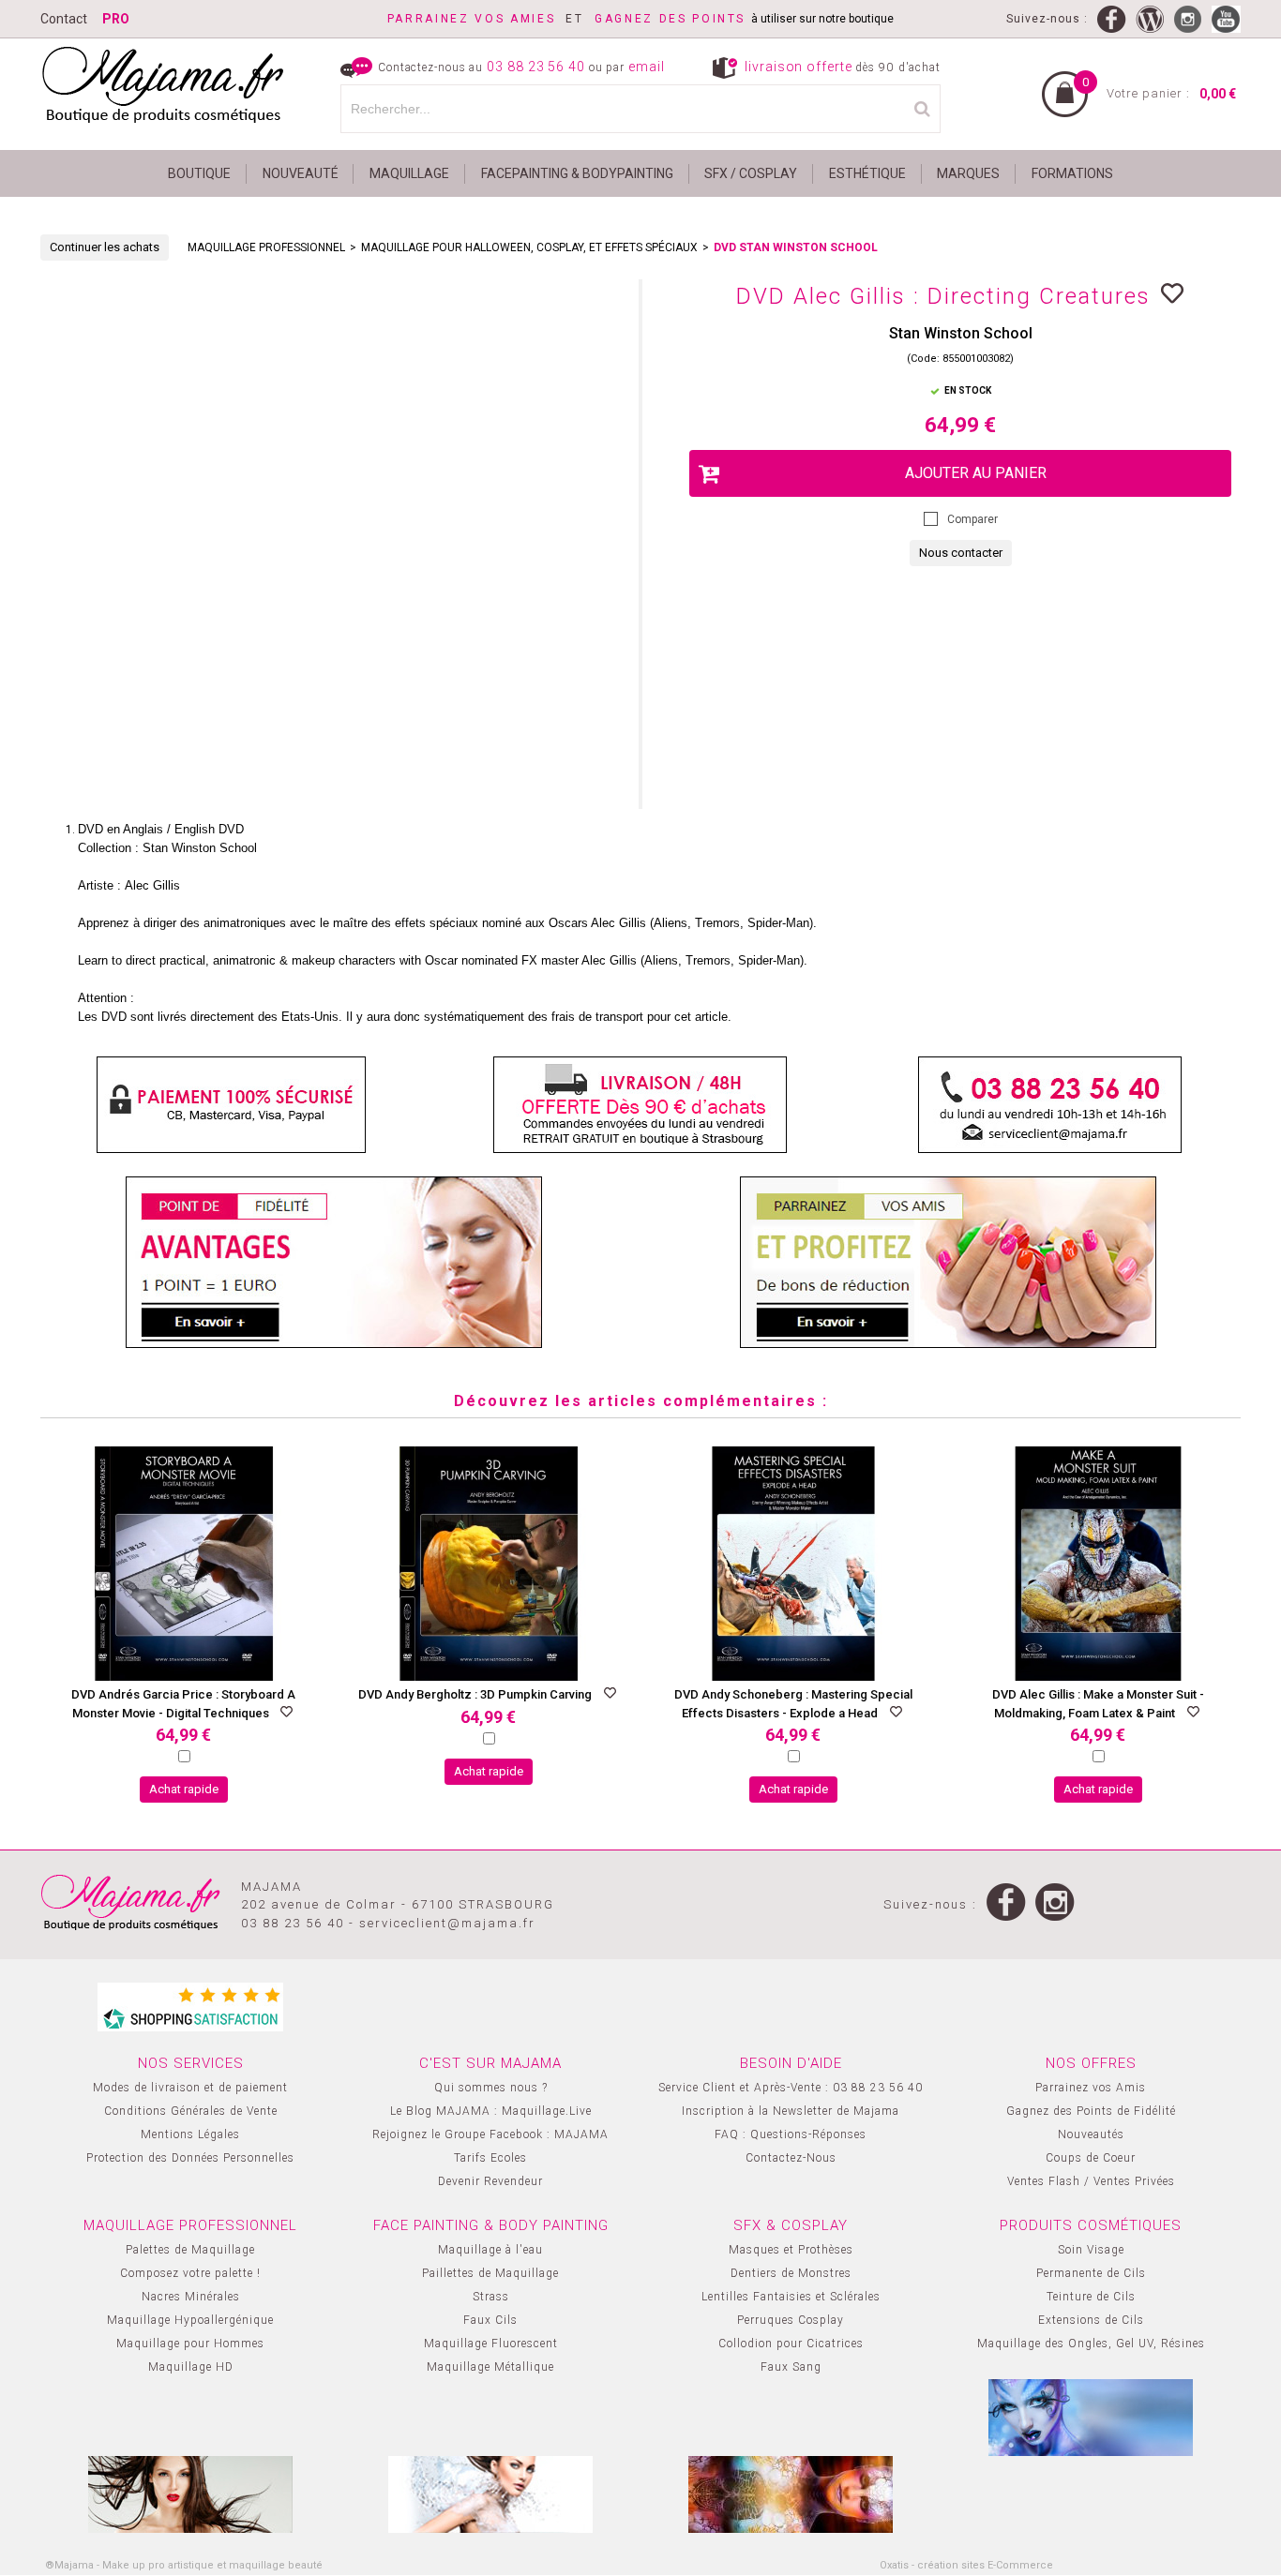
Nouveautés (1091, 2134)
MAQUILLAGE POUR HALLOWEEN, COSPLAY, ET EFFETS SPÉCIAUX (529, 247)
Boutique (199, 173)
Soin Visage (1091, 2250)
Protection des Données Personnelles (190, 2158)
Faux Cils (490, 2320)
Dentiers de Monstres (791, 2273)
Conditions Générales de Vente (191, 2111)
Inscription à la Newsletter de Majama (791, 2111)
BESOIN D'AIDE (791, 2063)
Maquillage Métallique (490, 2367)
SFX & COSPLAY (791, 2225)
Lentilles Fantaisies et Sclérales (791, 2297)
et (491, 19)
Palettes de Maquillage (190, 2250)
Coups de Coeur (1091, 2158)
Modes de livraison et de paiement (190, 2088)
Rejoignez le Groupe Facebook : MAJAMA (490, 2134)
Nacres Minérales (191, 2297)
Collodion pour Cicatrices (791, 2344)
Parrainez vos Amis (1091, 2088)
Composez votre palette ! (190, 2273)
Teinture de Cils (1091, 2297)
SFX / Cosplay (751, 173)
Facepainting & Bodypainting (577, 173)
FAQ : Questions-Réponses (791, 2134)
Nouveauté (301, 173)
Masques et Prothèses (791, 2250)
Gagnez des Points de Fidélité (1091, 2111)
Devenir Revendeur (490, 2181)
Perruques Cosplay (791, 2320)
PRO (116, 19)
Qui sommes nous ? (491, 2088)
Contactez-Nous (791, 2158)
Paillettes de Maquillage (490, 2273)
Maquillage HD (191, 2367)
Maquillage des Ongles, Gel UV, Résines (1091, 2344)
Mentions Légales (190, 2134)
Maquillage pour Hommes (190, 2344)
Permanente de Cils (1091, 2273)
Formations (1072, 173)
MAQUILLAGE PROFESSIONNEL (266, 247)
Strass (491, 2297)
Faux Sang (791, 2367)
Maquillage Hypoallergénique (190, 2320)
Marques (968, 173)
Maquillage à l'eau (490, 2250)
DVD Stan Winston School (796, 247)
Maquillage (409, 173)
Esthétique (867, 173)
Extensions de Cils (1091, 2320)
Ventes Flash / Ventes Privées (1091, 2181)
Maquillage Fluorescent (491, 2344)
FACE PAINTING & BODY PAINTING (491, 2225)
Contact (64, 19)
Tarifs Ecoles (490, 2158)
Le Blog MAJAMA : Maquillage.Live (491, 2111)
